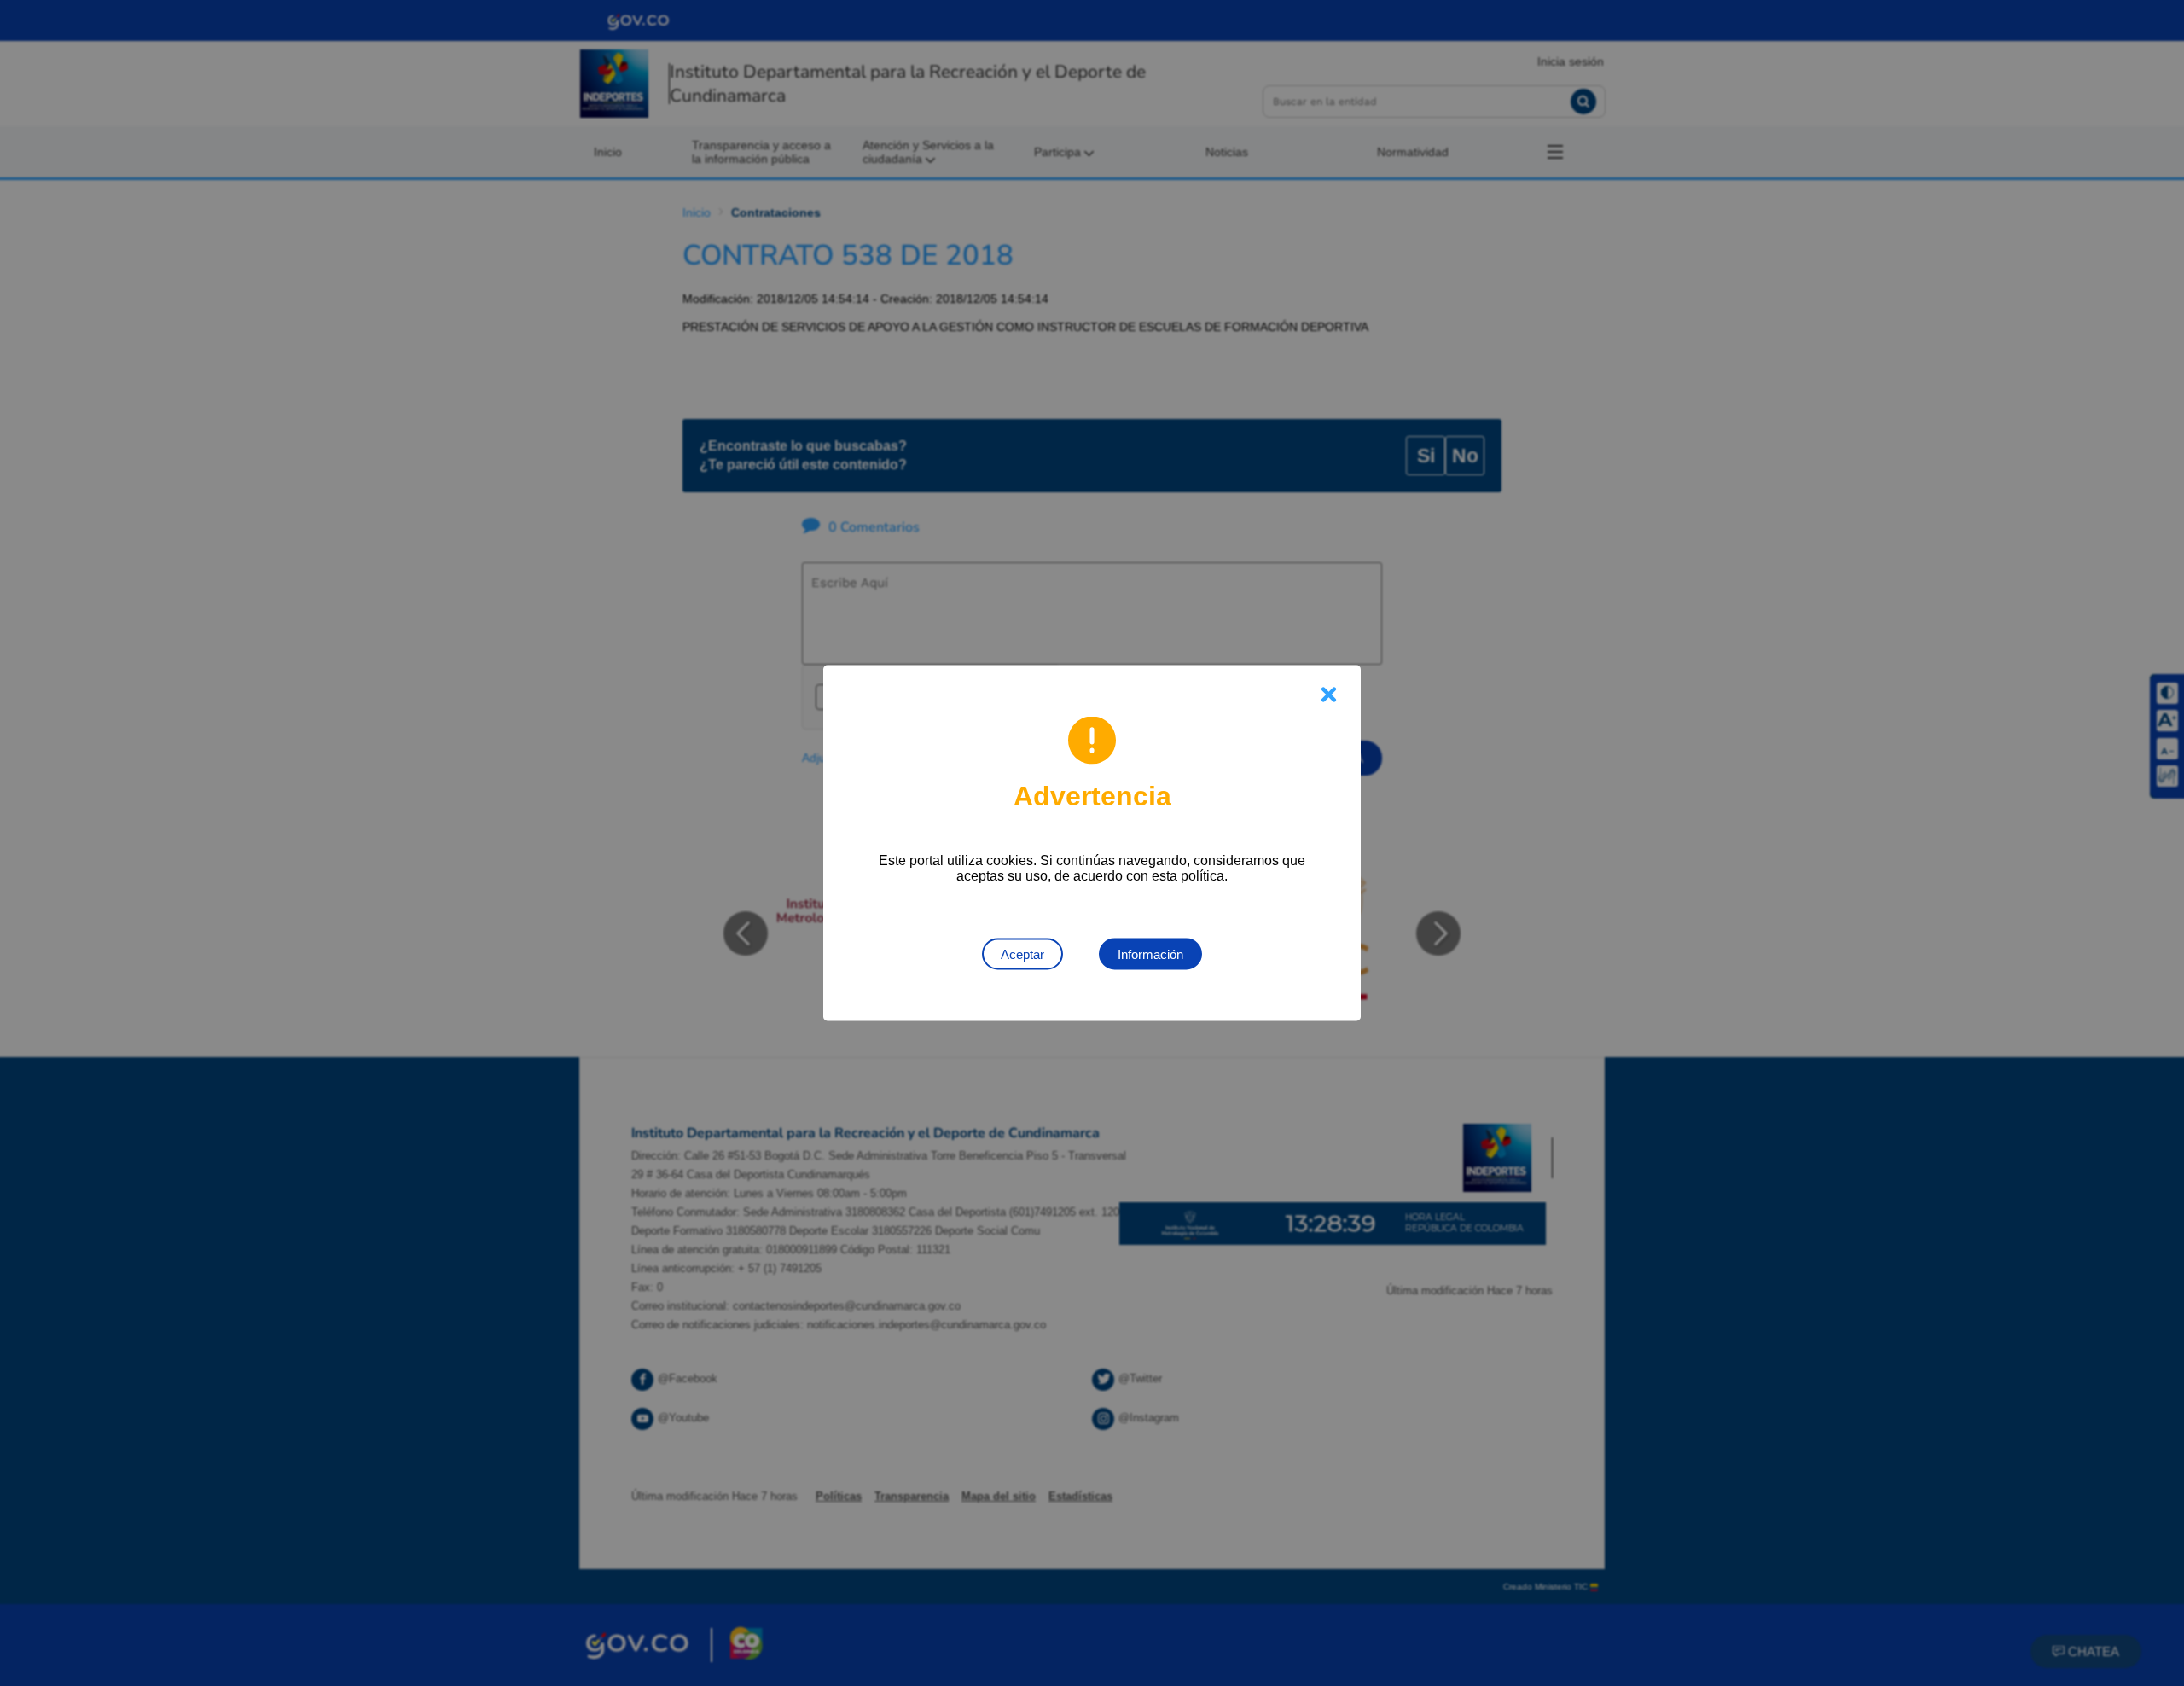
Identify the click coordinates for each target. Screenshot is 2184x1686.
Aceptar (1022, 954)
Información (1150, 954)
